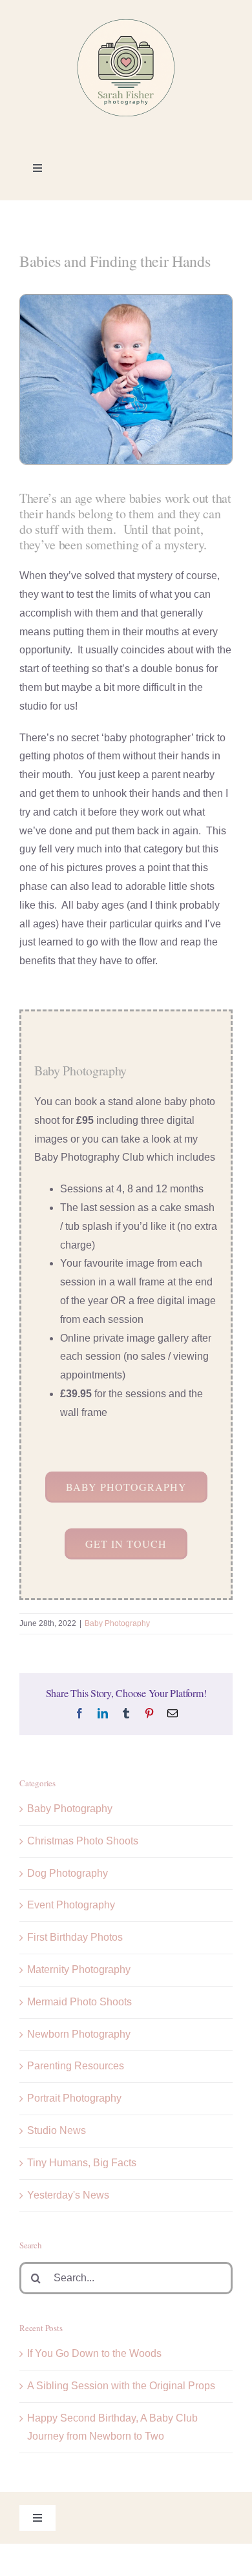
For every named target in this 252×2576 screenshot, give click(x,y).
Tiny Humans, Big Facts (82, 2163)
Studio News (57, 2130)
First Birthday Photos (75, 1937)
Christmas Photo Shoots (83, 1841)
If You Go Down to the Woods (94, 2353)
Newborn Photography (79, 2034)
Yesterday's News (68, 2195)
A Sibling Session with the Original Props (121, 2386)
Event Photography (71, 1905)
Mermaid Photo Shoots (79, 2002)
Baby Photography (117, 1623)
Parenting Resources (76, 2066)
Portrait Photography (74, 2098)
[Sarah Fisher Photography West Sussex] (126, 24)
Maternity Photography (79, 1969)
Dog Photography (68, 1873)
